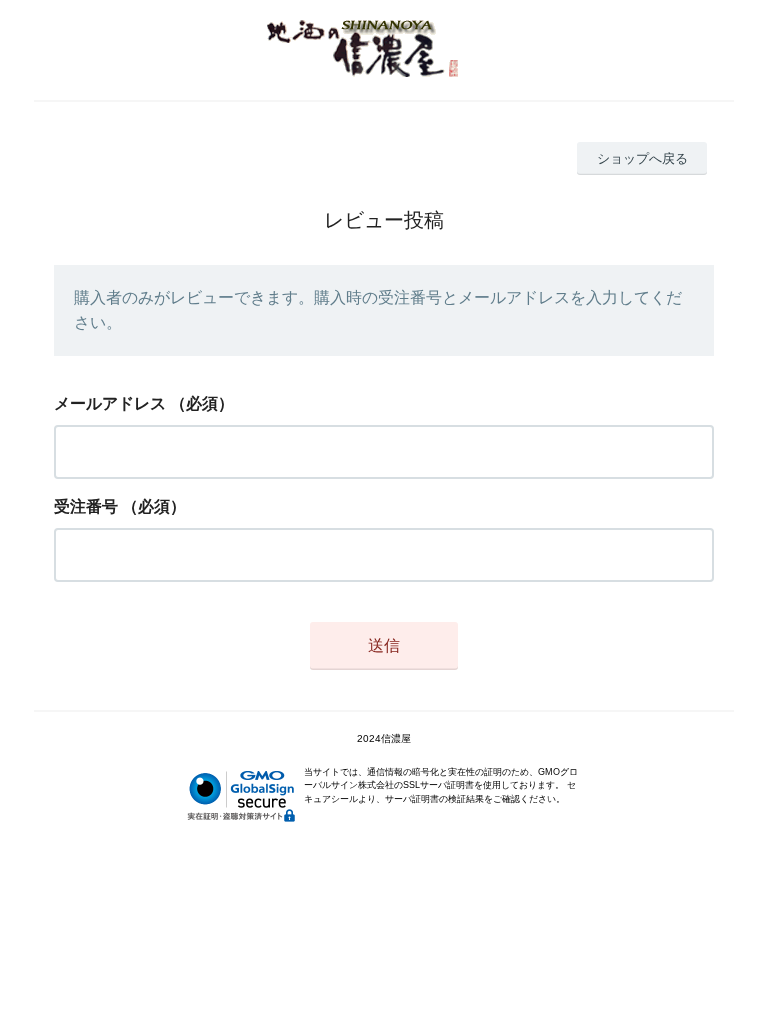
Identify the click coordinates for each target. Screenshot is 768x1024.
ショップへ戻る (642, 158)
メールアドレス (110, 403)
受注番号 (86, 506)
